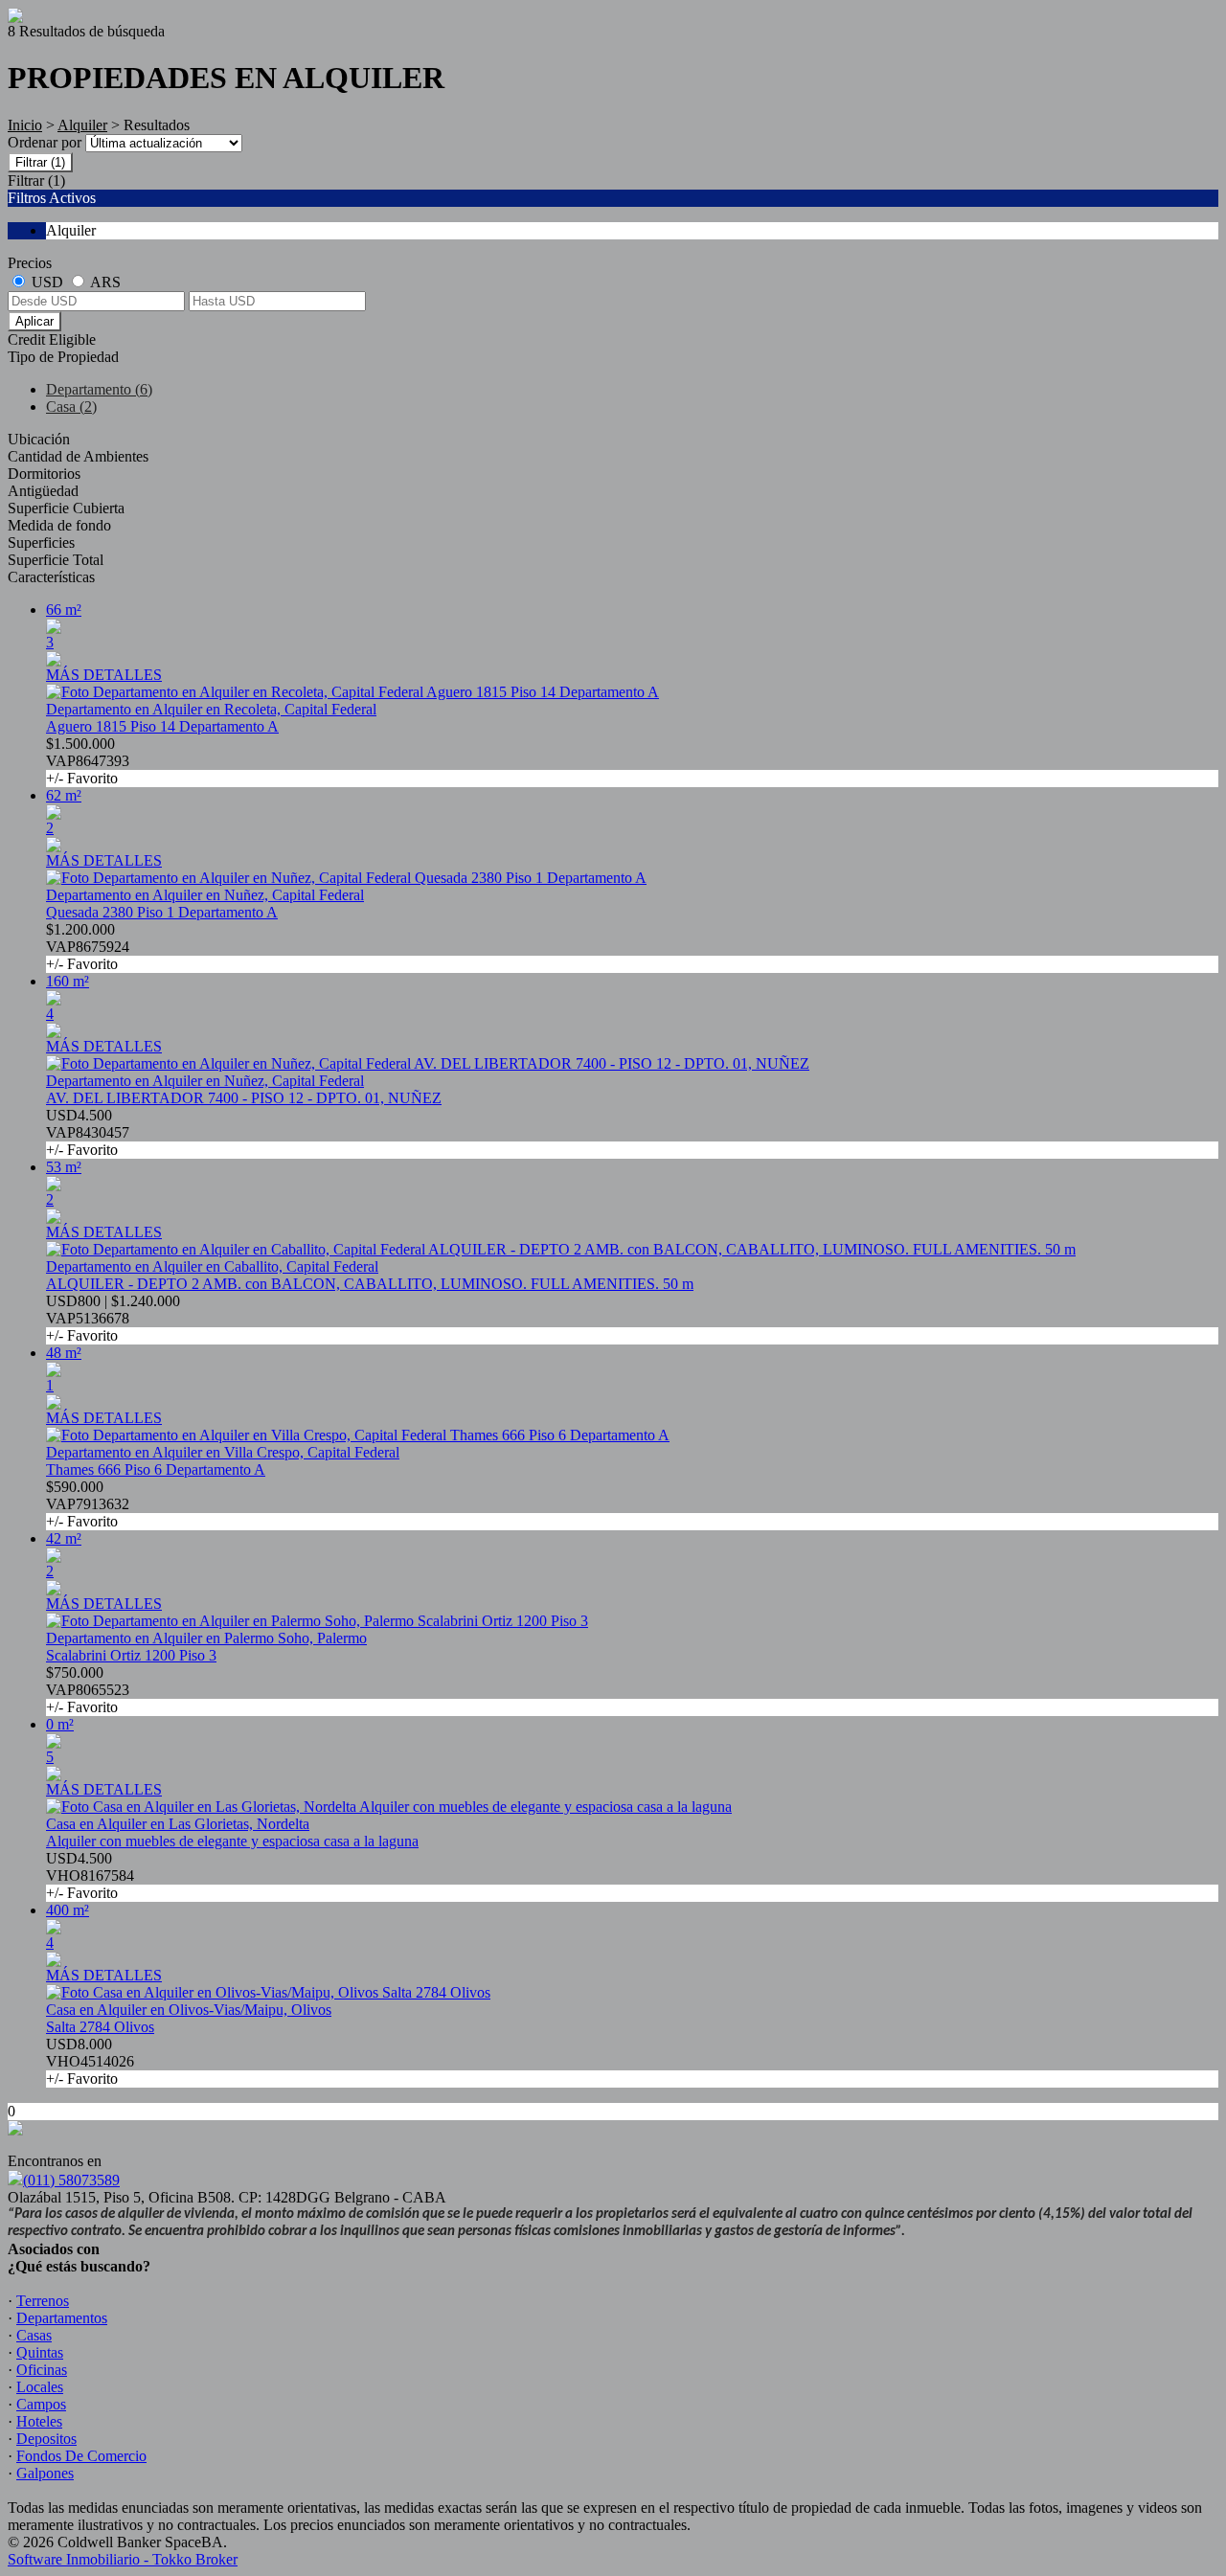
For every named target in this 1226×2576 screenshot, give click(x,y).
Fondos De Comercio (81, 2456)
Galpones (45, 2473)
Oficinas (42, 2370)
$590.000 (88, 1504)
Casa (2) (71, 407)
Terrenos (43, 2301)
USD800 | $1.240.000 (113, 1318)
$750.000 (88, 1690)
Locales (40, 2387)
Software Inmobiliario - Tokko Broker (123, 2559)
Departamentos (62, 2318)
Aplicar (34, 321)
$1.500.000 (88, 761)
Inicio (25, 125)
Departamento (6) (99, 389)
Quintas (40, 2352)
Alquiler (82, 125)
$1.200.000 (88, 947)
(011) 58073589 (71, 2180)
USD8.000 (90, 2061)
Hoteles (39, 2421)
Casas (34, 2335)
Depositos (46, 2439)
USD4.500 (88, 1132)
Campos (41, 2404)
